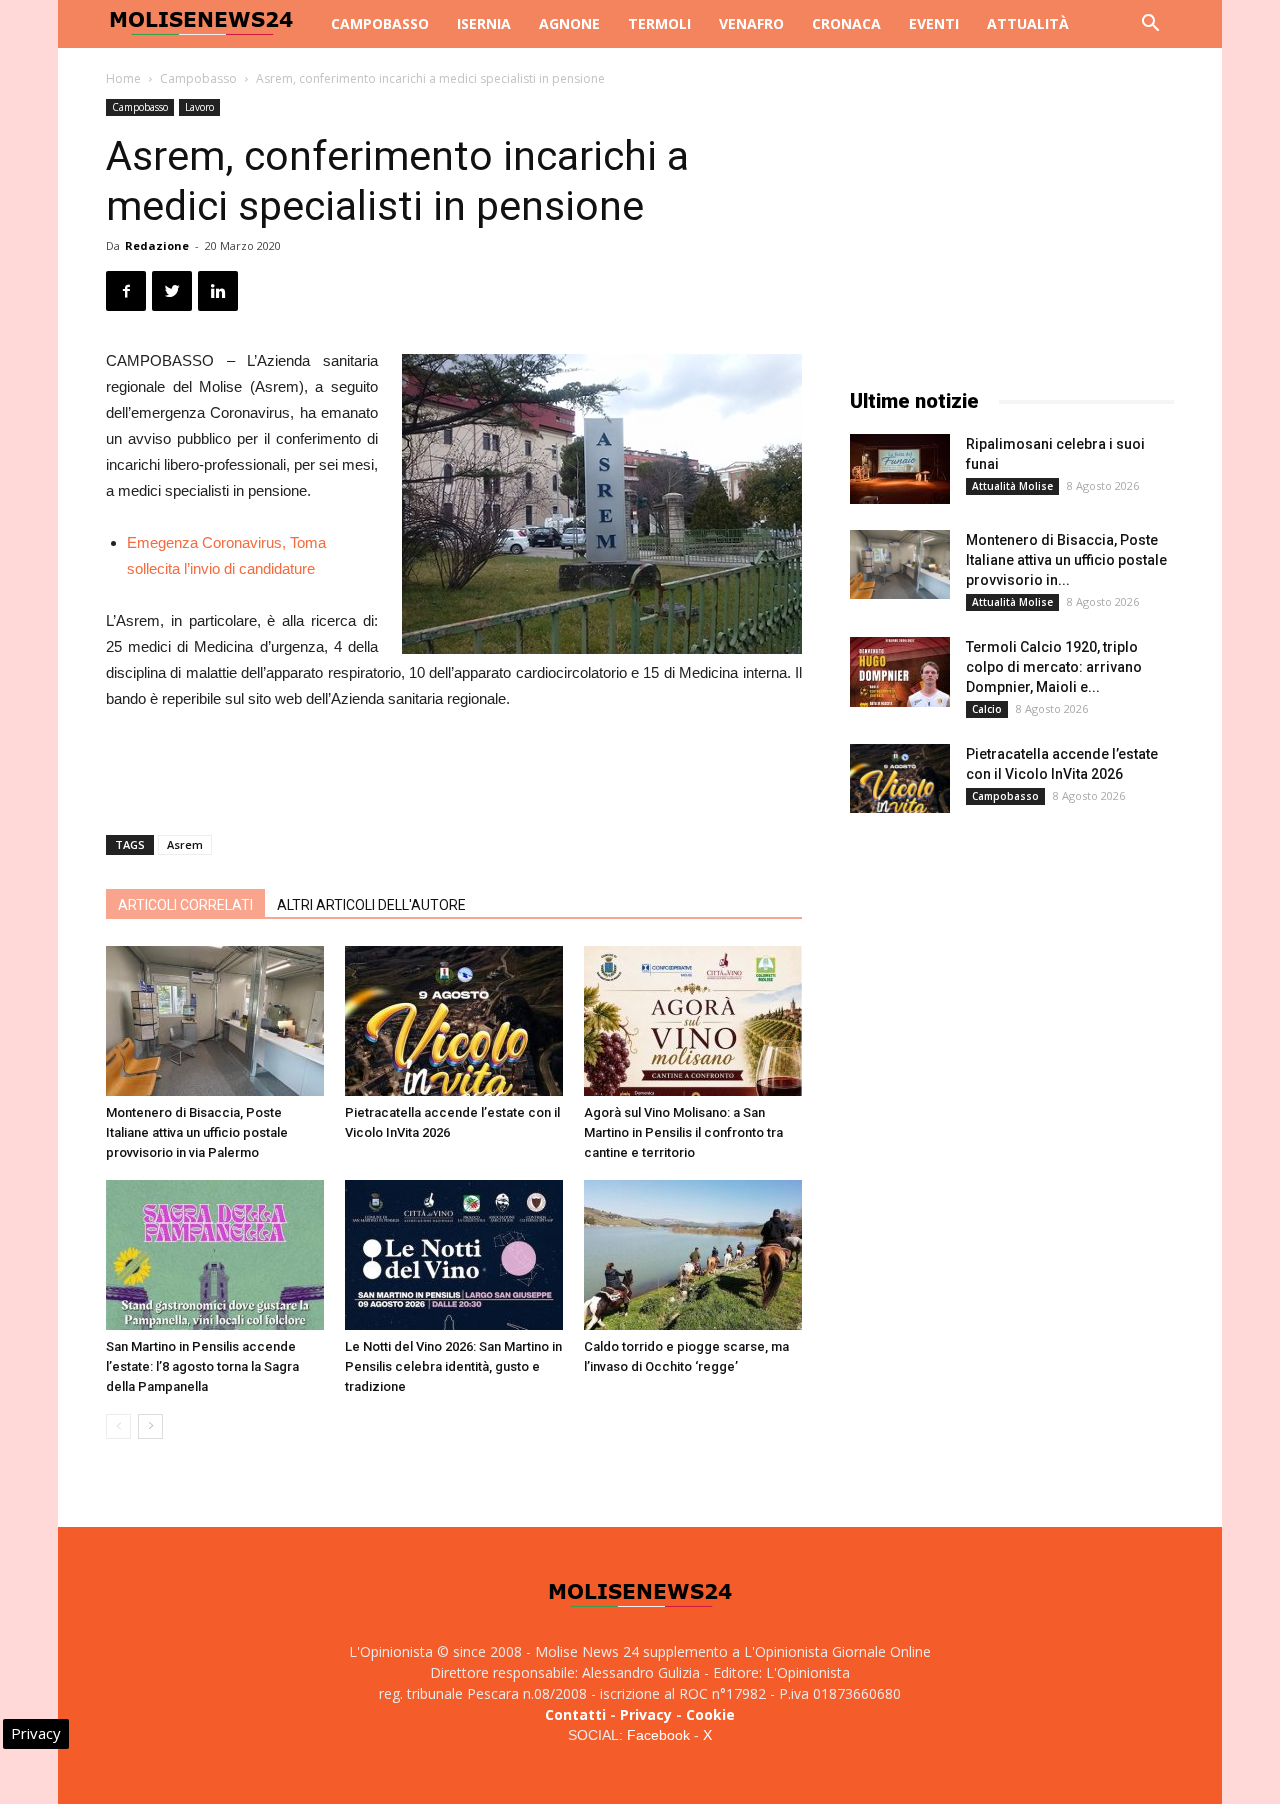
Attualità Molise (1012, 486)
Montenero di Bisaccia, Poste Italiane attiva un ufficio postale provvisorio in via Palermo (197, 1132)
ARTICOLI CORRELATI (185, 905)
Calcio (987, 709)
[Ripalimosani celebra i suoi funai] (900, 469)
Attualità (1028, 23)
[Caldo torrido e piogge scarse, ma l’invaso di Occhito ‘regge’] (693, 1255)
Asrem (185, 844)
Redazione (157, 245)
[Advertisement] (454, 768)
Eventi (934, 23)
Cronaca (846, 23)
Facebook (658, 1735)
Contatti (575, 1714)
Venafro (751, 23)
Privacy (646, 1714)
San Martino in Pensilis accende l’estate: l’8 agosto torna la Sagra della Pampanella (202, 1366)
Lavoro (199, 107)
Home (123, 78)
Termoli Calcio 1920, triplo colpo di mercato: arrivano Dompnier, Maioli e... (1054, 667)
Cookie (710, 1714)
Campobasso (380, 23)
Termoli (659, 23)
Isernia (484, 23)
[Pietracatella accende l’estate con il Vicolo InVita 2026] (454, 1021)
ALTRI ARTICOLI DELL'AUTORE (371, 905)
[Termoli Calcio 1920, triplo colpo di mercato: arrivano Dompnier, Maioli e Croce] (900, 672)
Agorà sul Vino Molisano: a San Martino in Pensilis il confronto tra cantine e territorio (683, 1132)
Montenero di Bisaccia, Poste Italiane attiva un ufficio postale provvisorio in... (1066, 560)
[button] (1150, 25)
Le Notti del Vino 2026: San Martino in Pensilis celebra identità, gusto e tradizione (453, 1366)
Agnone (569, 23)
